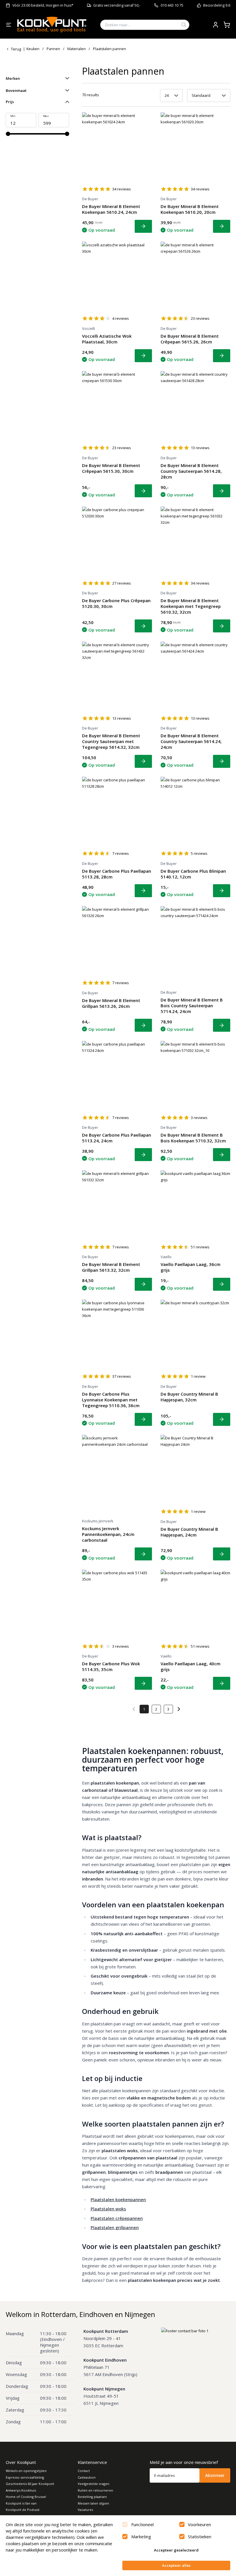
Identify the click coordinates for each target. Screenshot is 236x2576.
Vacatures (85, 2510)
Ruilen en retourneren (95, 2490)
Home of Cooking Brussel (26, 2497)
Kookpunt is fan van (21, 2503)
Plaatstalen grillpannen (115, 2227)
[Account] (216, 25)
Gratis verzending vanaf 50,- (117, 5)
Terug (16, 49)
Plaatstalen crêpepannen (117, 2218)
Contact (84, 2471)
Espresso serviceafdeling (25, 2477)
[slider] (8, 134)
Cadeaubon (87, 2477)
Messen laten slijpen (93, 2503)
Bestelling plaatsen (92, 2497)
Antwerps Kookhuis (21, 2490)
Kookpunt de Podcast (23, 2510)
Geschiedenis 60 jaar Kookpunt (30, 2484)
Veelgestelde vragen (94, 2484)
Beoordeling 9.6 (217, 5)
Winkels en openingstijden (26, 2471)
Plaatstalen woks (108, 2209)
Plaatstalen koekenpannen (118, 2199)
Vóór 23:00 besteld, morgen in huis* (43, 5)
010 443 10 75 (172, 5)
